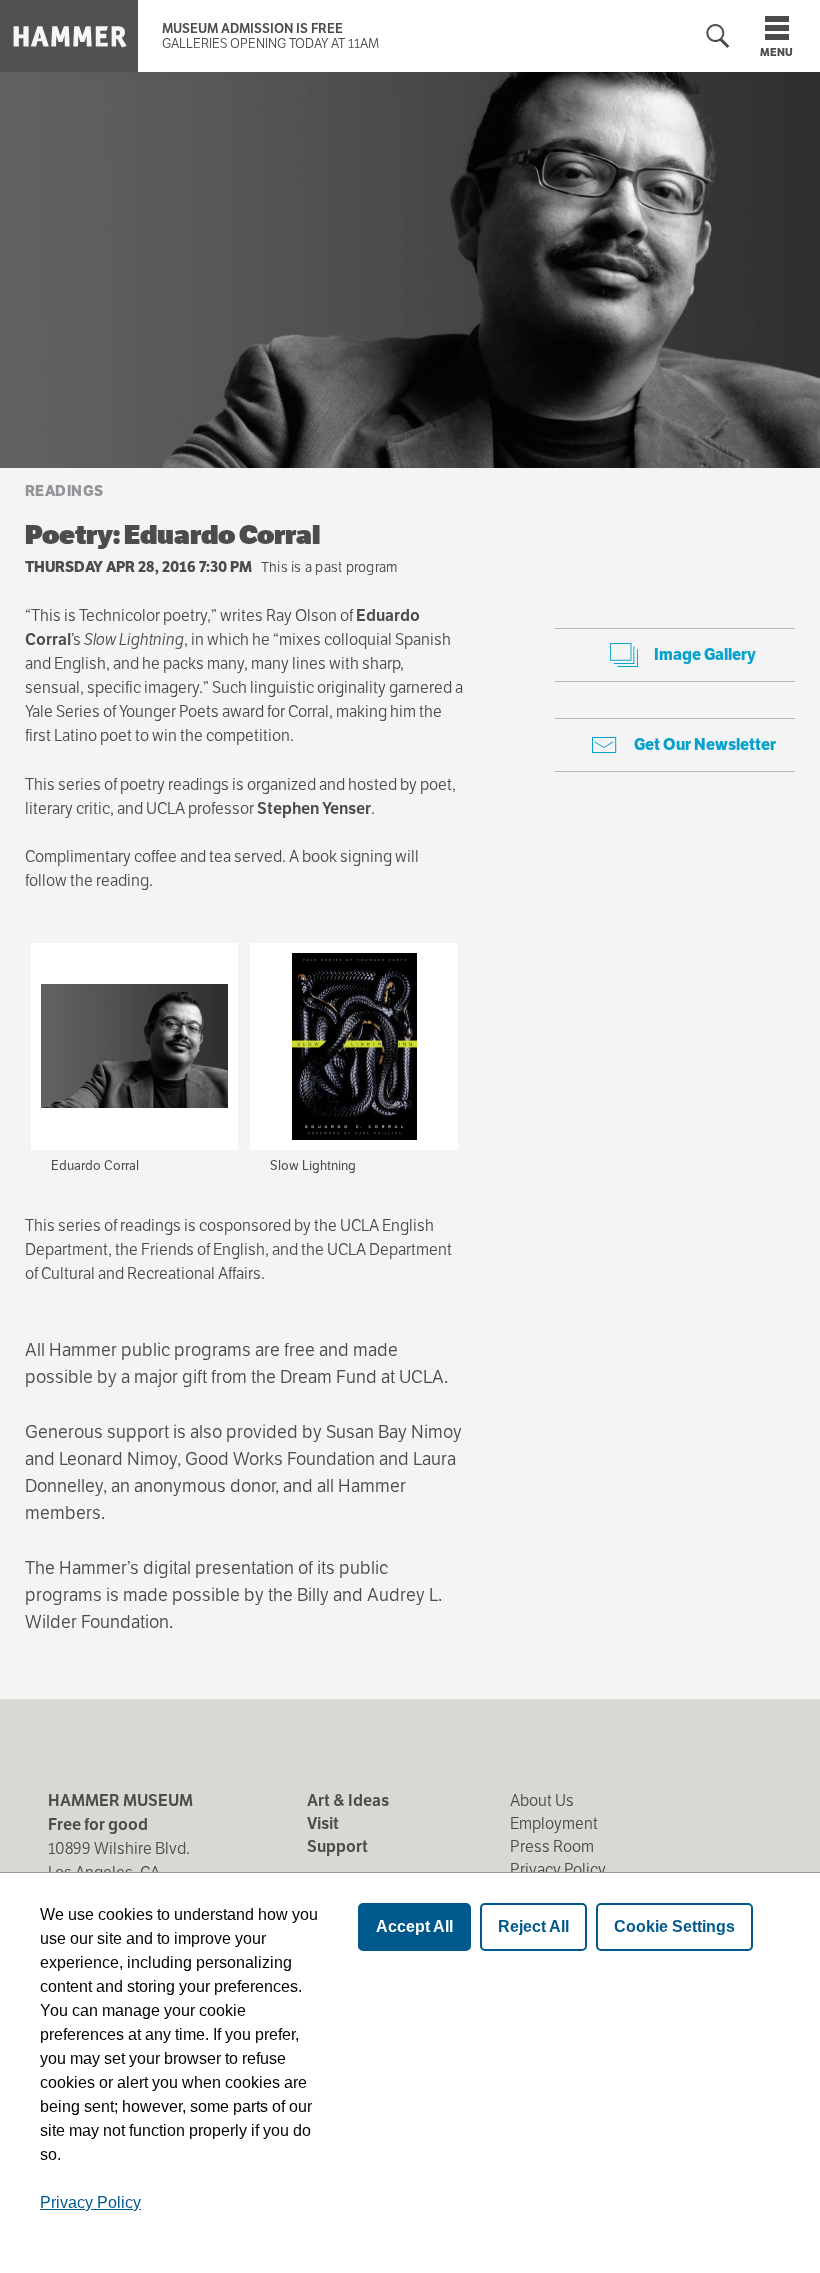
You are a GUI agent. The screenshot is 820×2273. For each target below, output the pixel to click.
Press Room (552, 1846)
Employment (554, 1823)
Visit (323, 1823)
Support (337, 1846)
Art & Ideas (348, 1800)
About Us (542, 1800)
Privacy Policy (558, 1869)
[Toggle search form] (718, 36)
